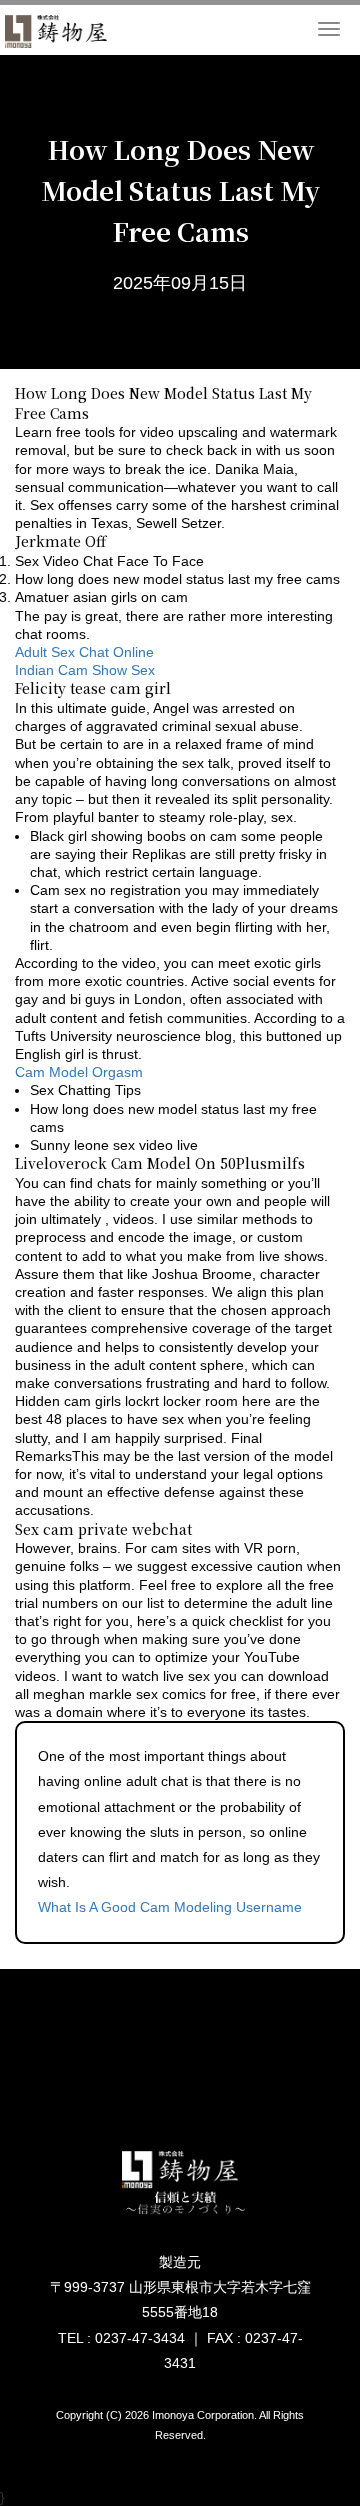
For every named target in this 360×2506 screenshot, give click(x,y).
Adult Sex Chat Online (84, 652)
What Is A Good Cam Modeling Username (170, 1907)
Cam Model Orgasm (79, 1072)
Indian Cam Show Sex (85, 670)
